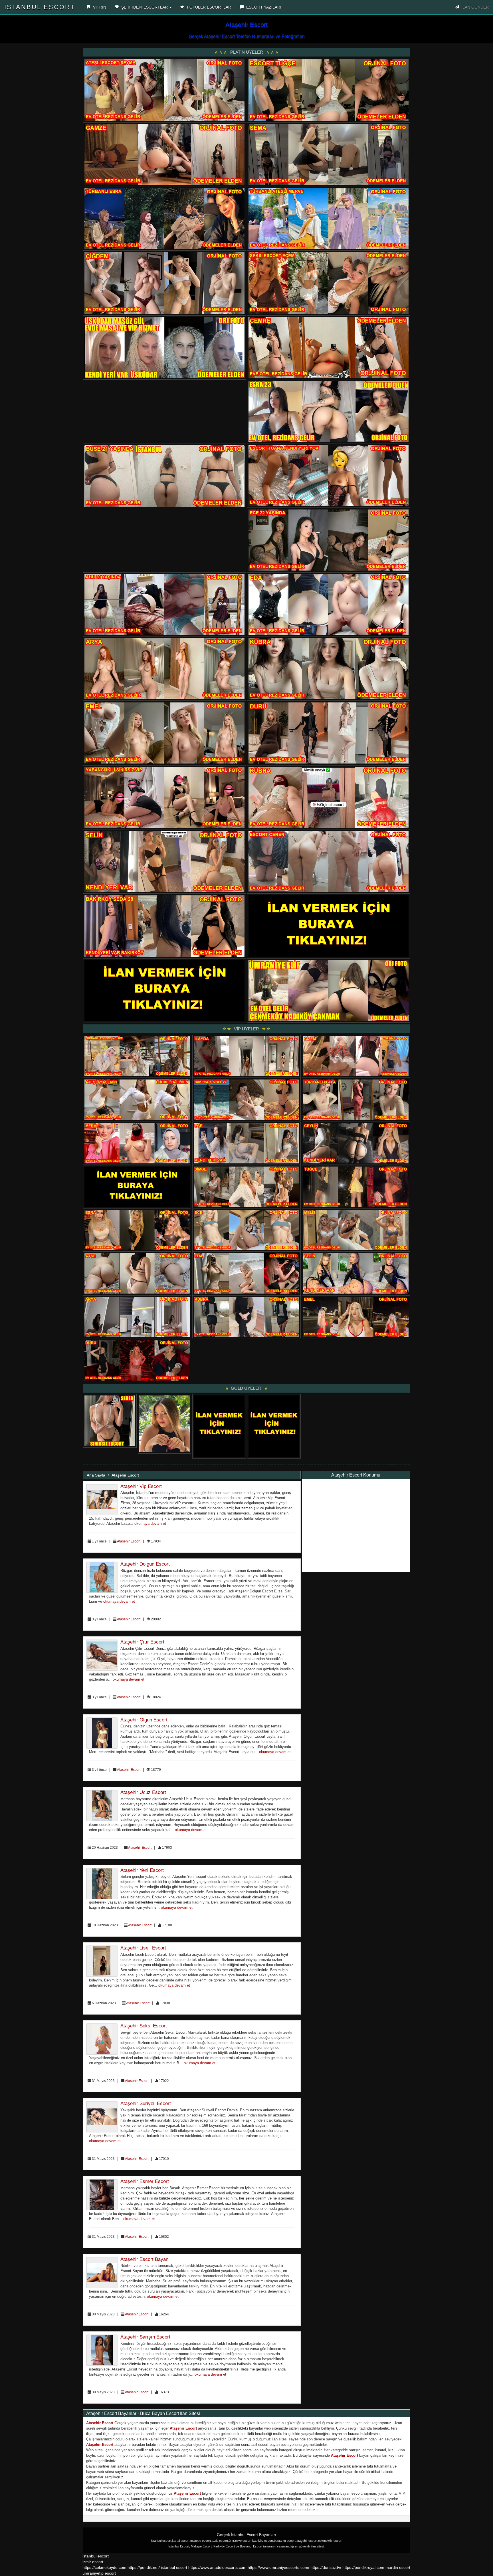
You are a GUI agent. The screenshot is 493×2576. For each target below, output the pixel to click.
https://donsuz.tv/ (326, 2567)
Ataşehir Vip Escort (141, 1486)
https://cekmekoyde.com (104, 2567)
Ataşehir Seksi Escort (144, 2026)
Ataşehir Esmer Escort (145, 2181)
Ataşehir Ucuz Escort (143, 1792)
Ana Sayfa (96, 1475)
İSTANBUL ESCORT (40, 7)
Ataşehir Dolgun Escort (145, 1564)
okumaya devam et (150, 1524)
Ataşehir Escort (125, 1475)
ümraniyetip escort (99, 2573)
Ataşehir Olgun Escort (144, 1720)
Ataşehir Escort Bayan (144, 2259)
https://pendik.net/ (144, 2567)
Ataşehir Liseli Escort (143, 1948)
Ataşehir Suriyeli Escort (146, 2103)
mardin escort (398, 2567)
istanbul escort (96, 2556)
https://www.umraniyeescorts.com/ (278, 2567)
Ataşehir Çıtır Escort (142, 1642)
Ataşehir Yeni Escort (142, 1870)
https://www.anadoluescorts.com (217, 2567)
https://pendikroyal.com (363, 2567)
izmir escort (93, 2562)
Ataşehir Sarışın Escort (145, 2337)
